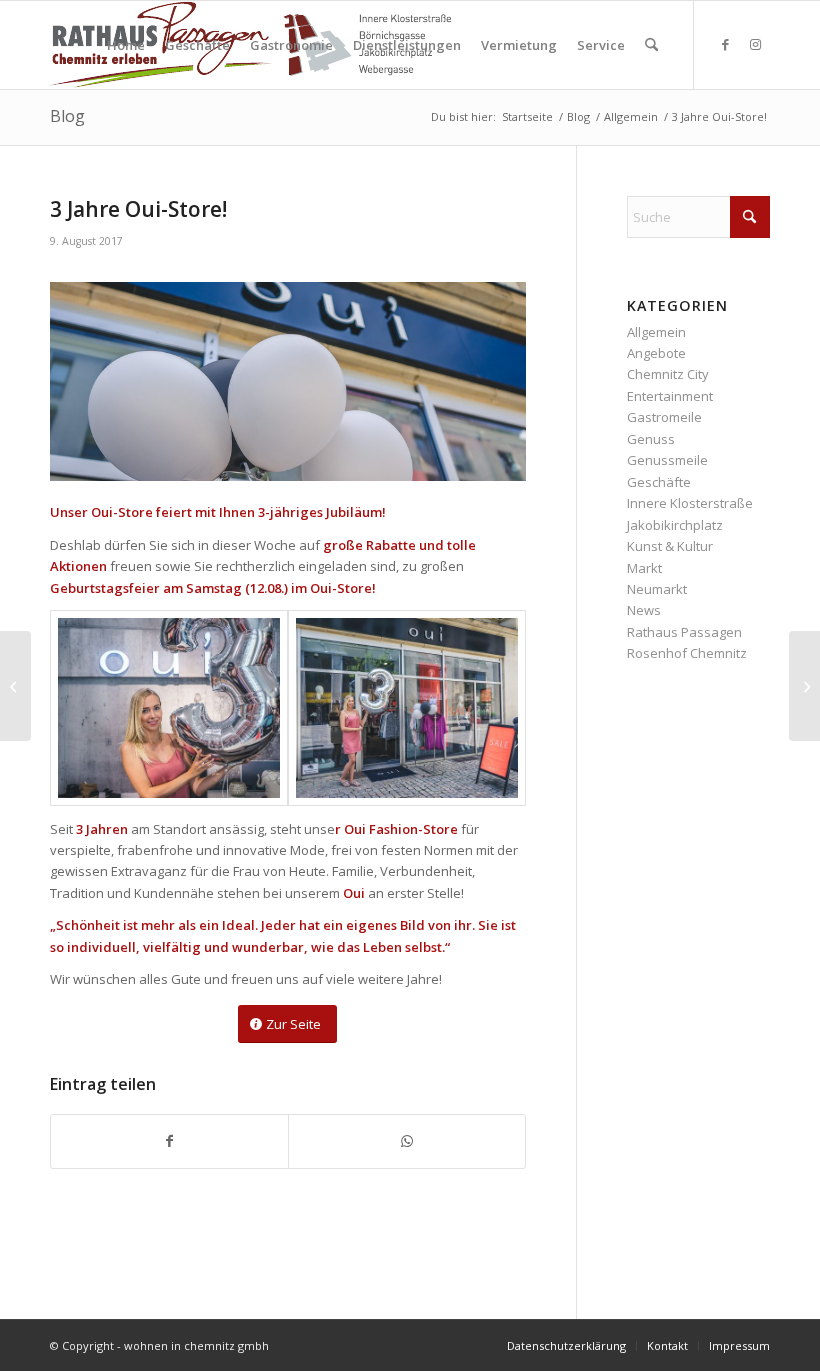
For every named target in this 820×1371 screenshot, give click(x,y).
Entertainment (670, 396)
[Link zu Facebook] (725, 44)
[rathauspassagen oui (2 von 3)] (169, 707)
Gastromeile (664, 417)
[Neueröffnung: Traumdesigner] (15, 686)
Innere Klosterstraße (690, 503)
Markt (644, 568)
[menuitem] (126, 45)
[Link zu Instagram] (755, 44)
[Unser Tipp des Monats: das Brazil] (804, 686)
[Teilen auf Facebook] (169, 1141)
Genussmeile (667, 460)
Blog (67, 116)
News (644, 610)
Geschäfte (659, 482)
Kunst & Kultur (670, 546)
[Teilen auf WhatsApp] (407, 1141)
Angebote (656, 353)
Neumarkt (657, 589)
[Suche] (651, 45)
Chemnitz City (668, 374)
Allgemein (656, 332)
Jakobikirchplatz (675, 525)
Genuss (651, 439)
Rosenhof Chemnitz (687, 653)
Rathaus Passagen (684, 632)
